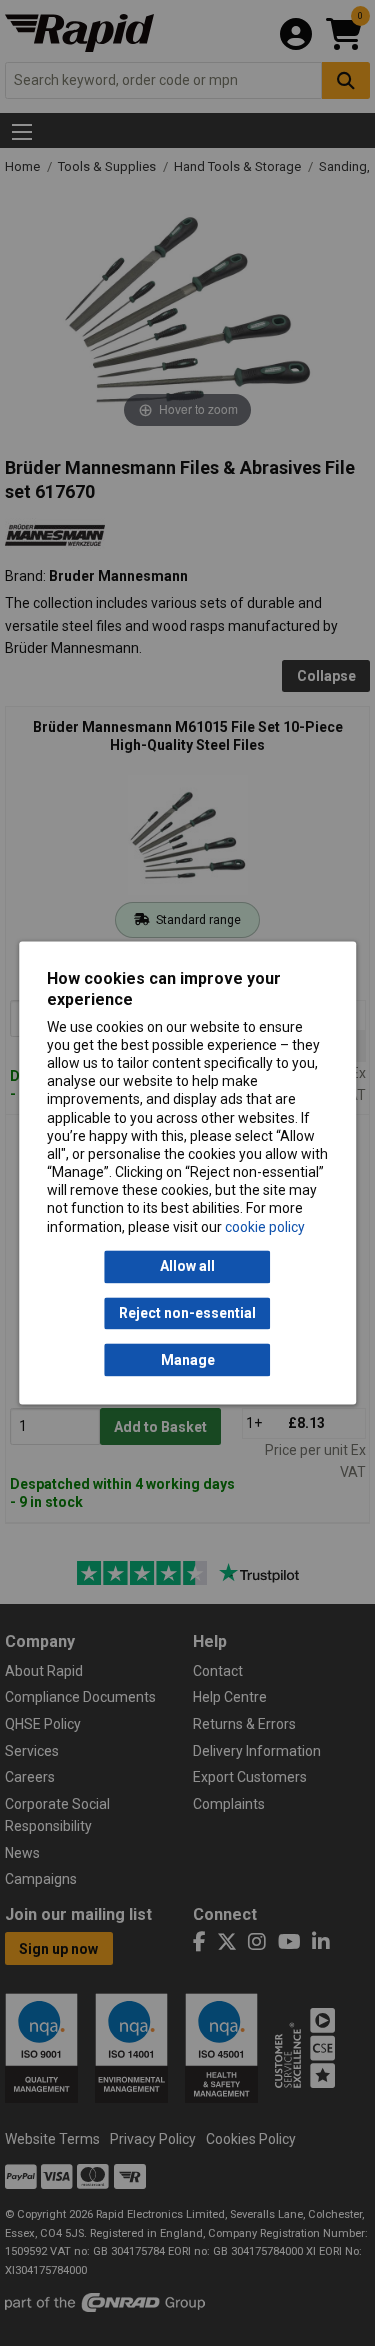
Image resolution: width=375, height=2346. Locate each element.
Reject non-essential (187, 1313)
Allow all (187, 1267)
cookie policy (265, 1227)
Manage (188, 1360)
